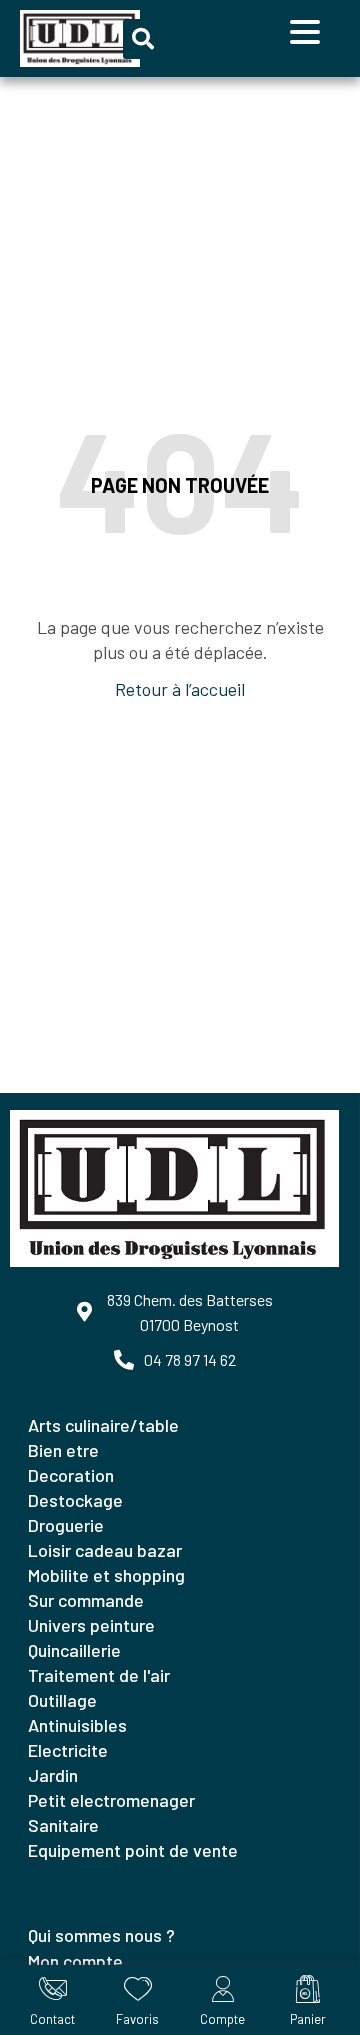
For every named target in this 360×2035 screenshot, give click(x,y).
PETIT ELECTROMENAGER (111, 1800)
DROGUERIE (66, 1525)
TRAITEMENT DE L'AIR (99, 1675)
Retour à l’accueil (180, 689)
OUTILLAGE (62, 1700)
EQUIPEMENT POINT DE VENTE (133, 1850)
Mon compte (75, 1961)
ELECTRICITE (68, 1750)
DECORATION (71, 1475)
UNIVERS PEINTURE (91, 1625)
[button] (143, 39)
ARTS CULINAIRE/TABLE (103, 1425)
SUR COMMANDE (86, 1600)
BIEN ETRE (63, 1450)
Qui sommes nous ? (101, 1935)
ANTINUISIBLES (77, 1725)
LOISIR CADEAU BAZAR (105, 1550)
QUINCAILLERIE (74, 1650)
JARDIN (53, 1775)
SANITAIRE (63, 1825)
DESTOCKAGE (75, 1500)
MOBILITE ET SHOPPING (106, 1575)
